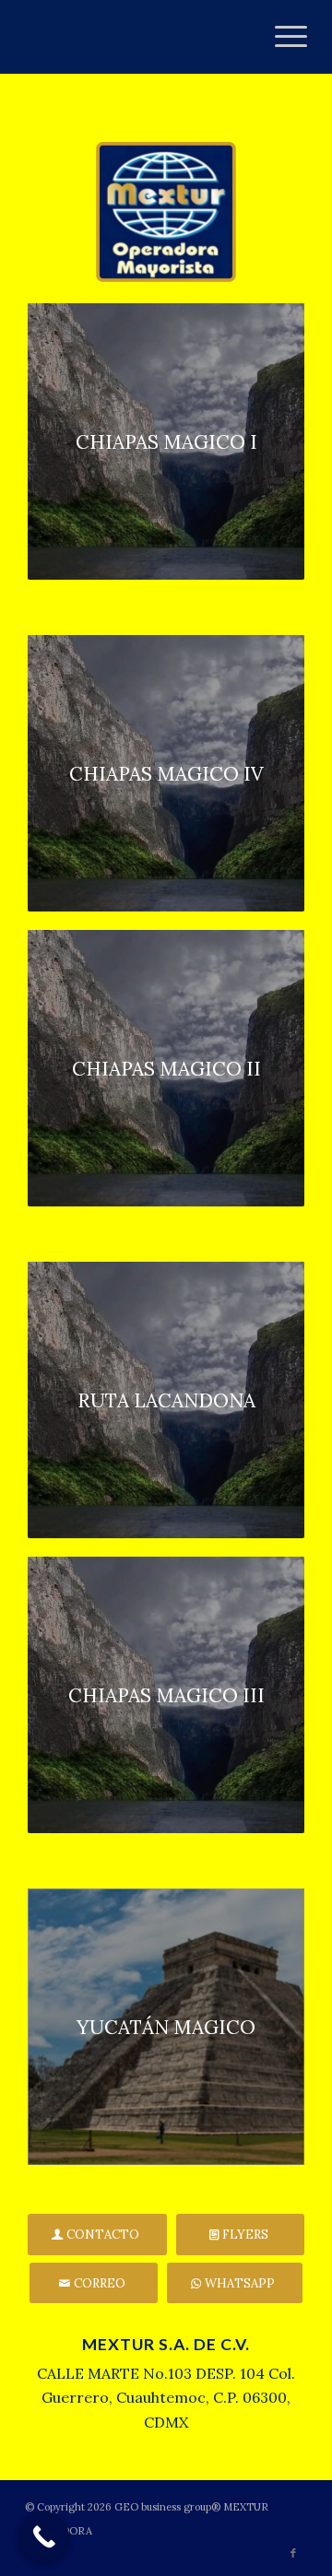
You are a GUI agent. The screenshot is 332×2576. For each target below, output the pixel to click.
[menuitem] (282, 37)
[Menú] (282, 37)
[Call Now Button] (44, 2537)
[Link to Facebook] (293, 2553)
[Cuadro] (138, 37)
